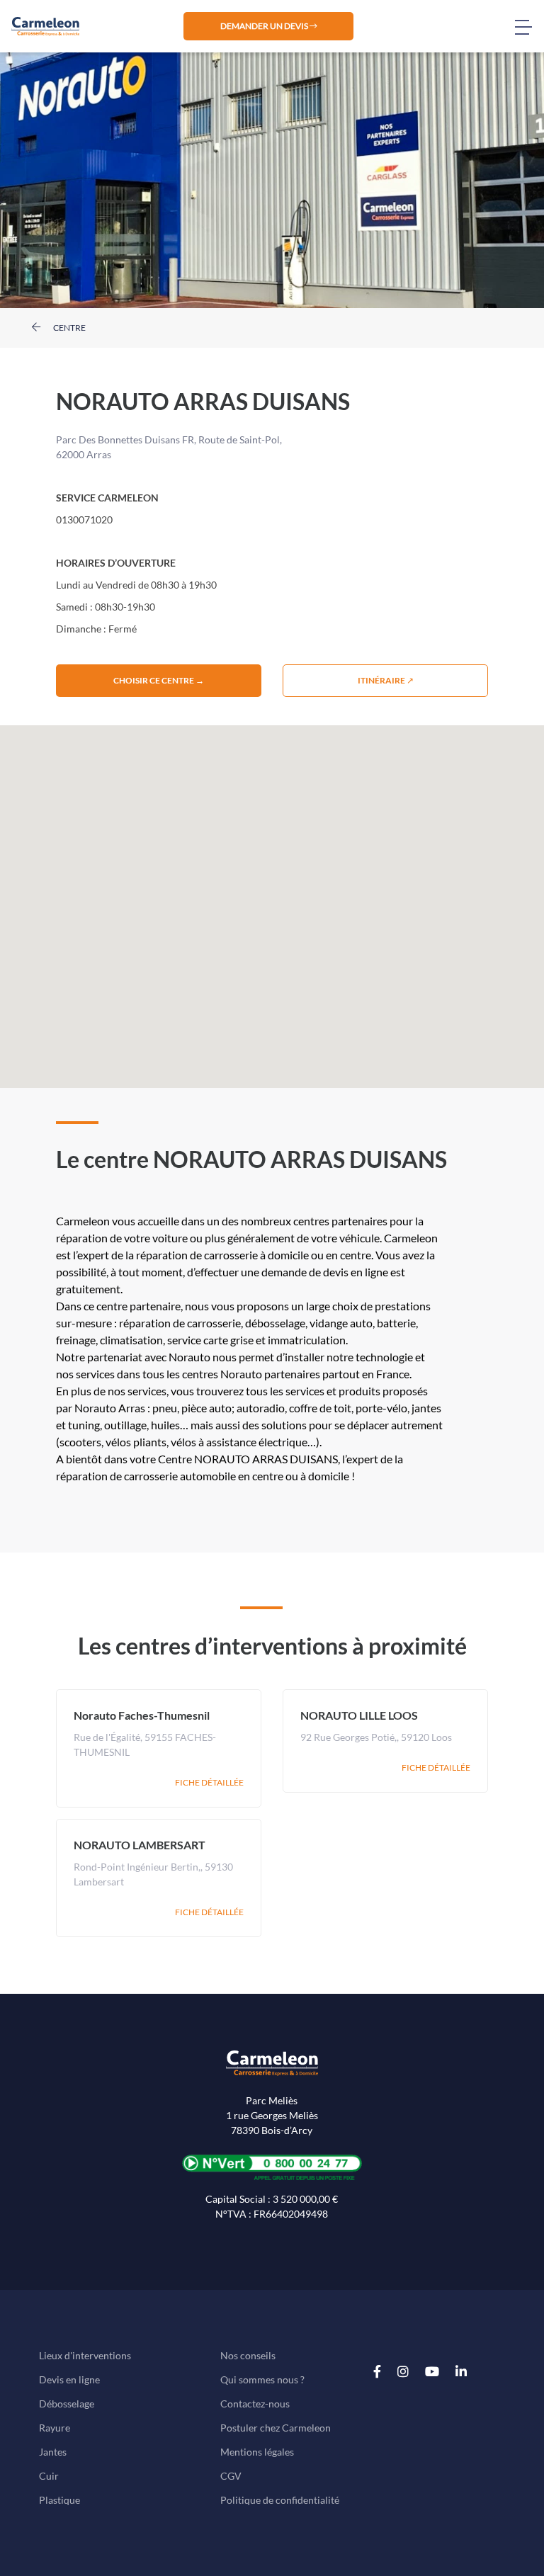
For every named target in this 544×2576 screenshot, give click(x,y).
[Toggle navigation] (529, 26)
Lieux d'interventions (85, 2355)
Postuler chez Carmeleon (276, 2428)
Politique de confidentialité (280, 2500)
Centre (69, 328)
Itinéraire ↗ (386, 680)
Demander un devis (265, 26)
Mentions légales (257, 2452)
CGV (231, 2476)
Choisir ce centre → (159, 680)
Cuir (49, 2476)
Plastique (59, 2500)
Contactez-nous (255, 2404)
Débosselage (67, 2404)
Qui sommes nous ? (262, 2379)
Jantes (53, 2452)
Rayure (55, 2428)
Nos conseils (248, 2355)
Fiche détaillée (209, 1782)
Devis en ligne (69, 2379)
